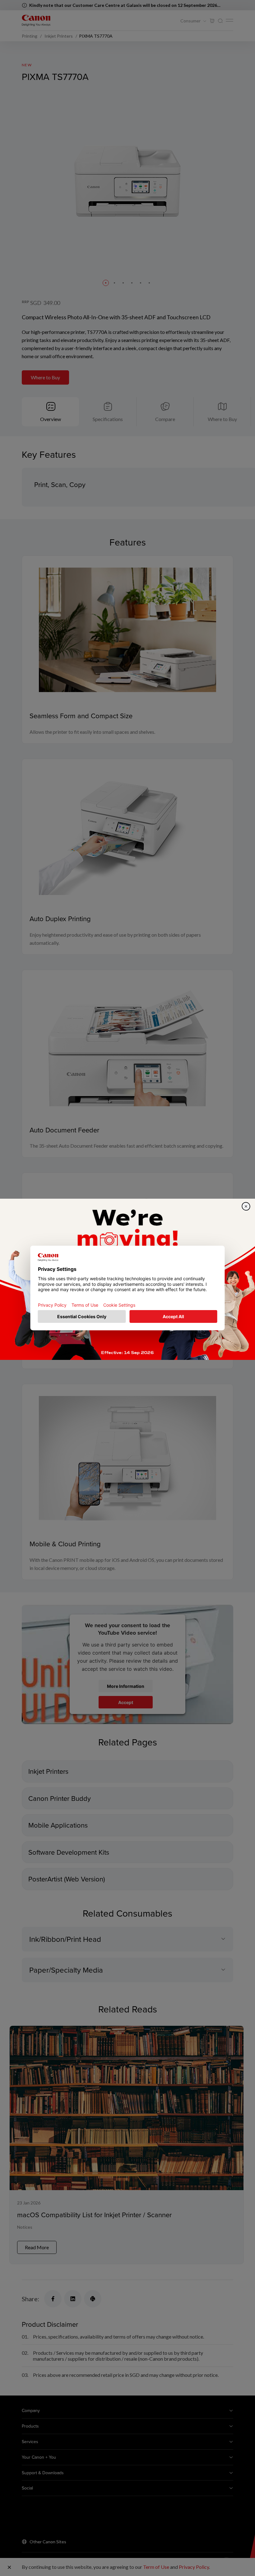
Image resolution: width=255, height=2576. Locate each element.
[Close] (246, 1206)
